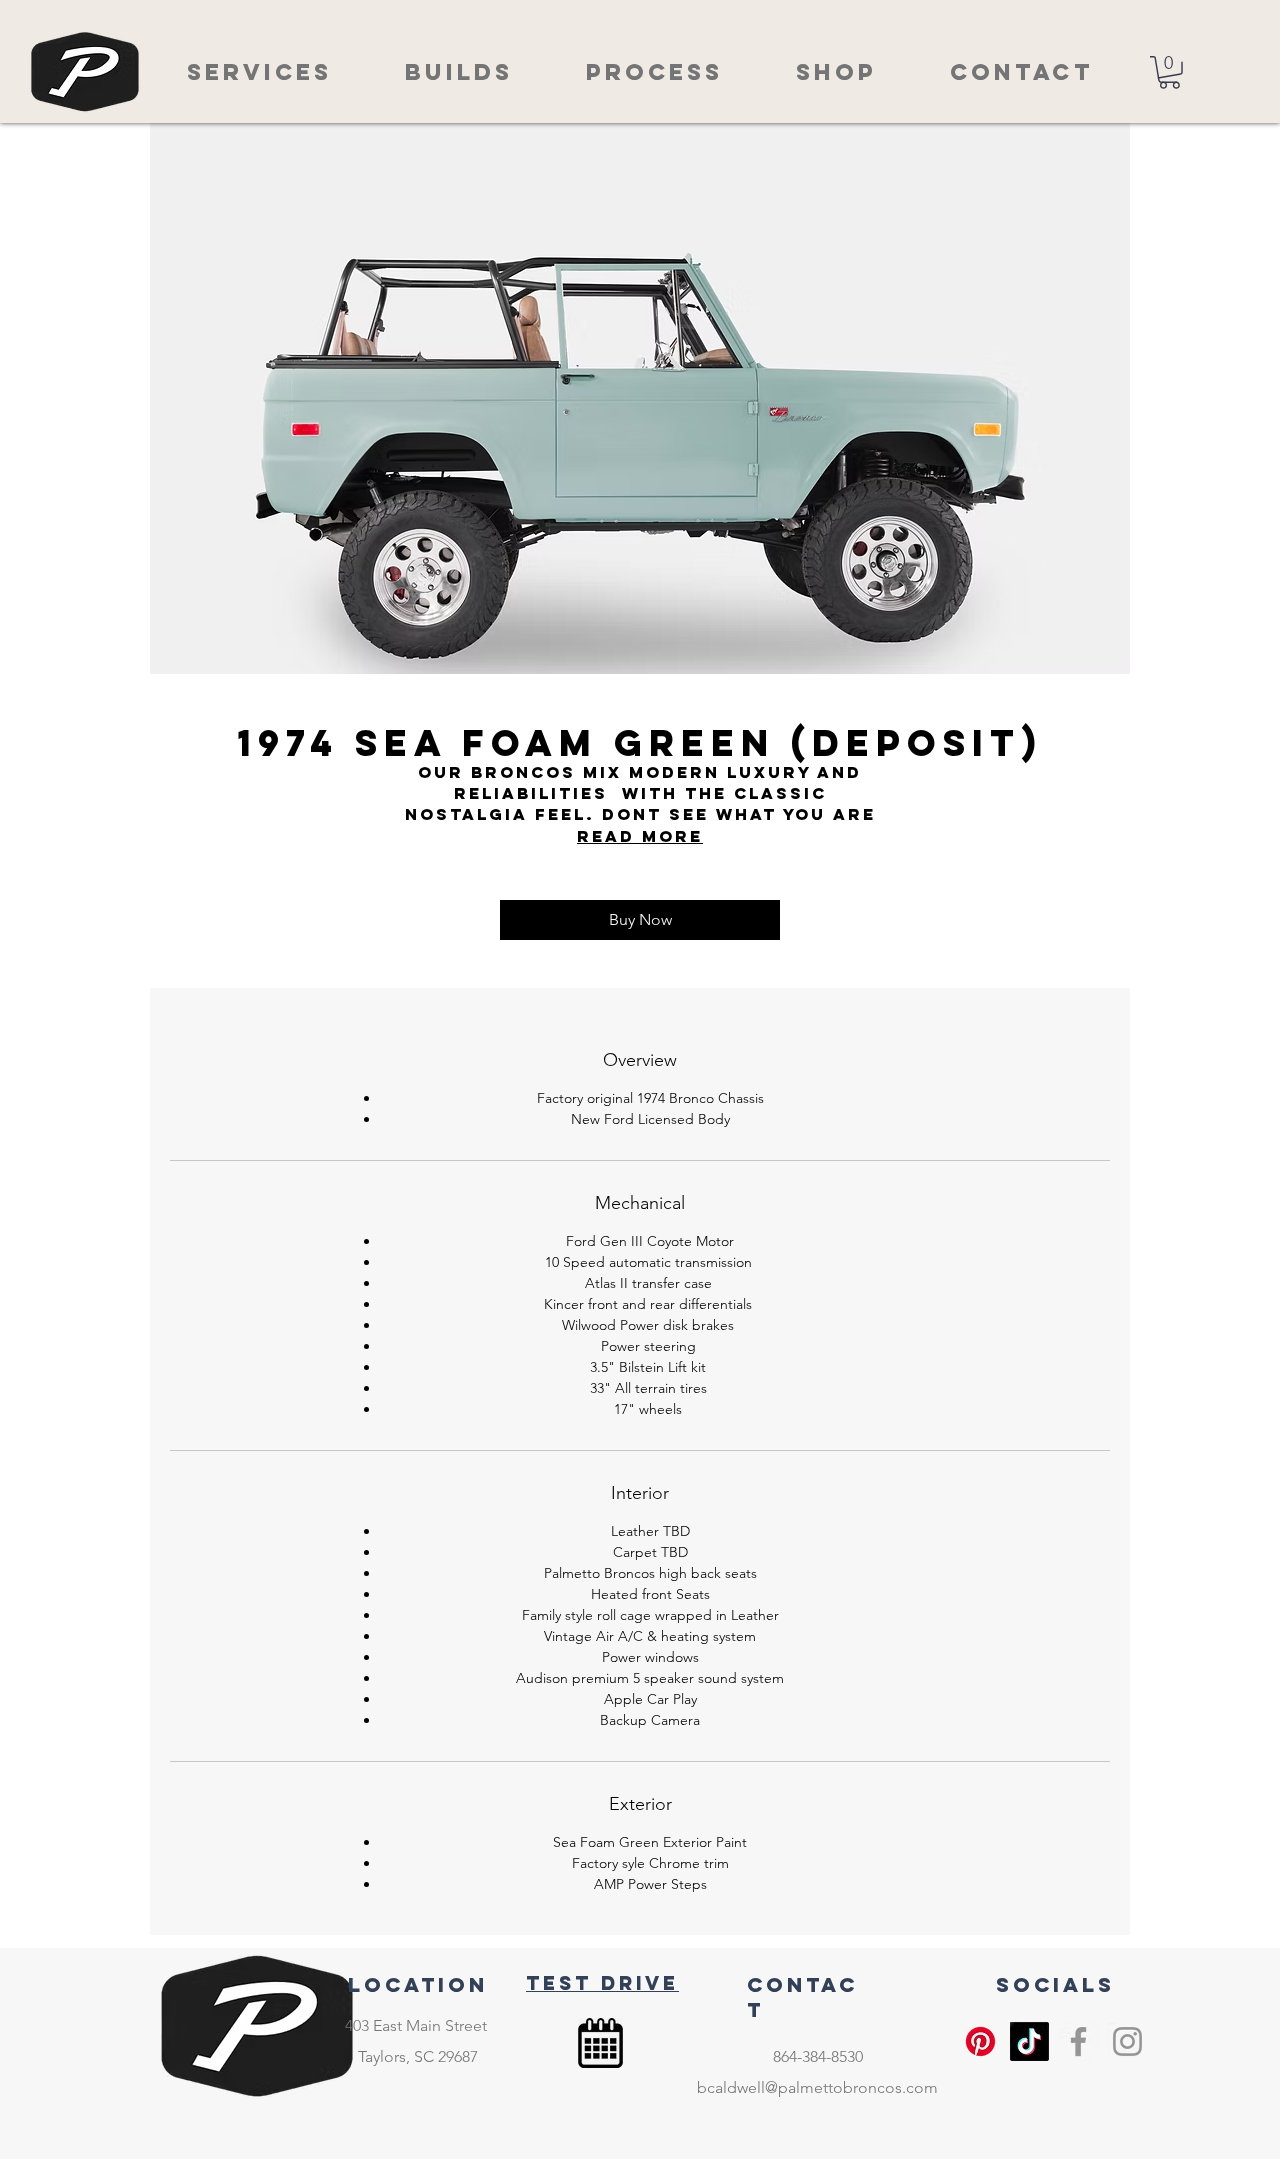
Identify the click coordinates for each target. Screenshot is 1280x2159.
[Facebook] (1078, 2041)
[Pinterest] (980, 2041)
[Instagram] (1127, 2041)
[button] (1169, 72)
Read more (640, 836)
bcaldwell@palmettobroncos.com (817, 2087)
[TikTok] (1029, 2041)
